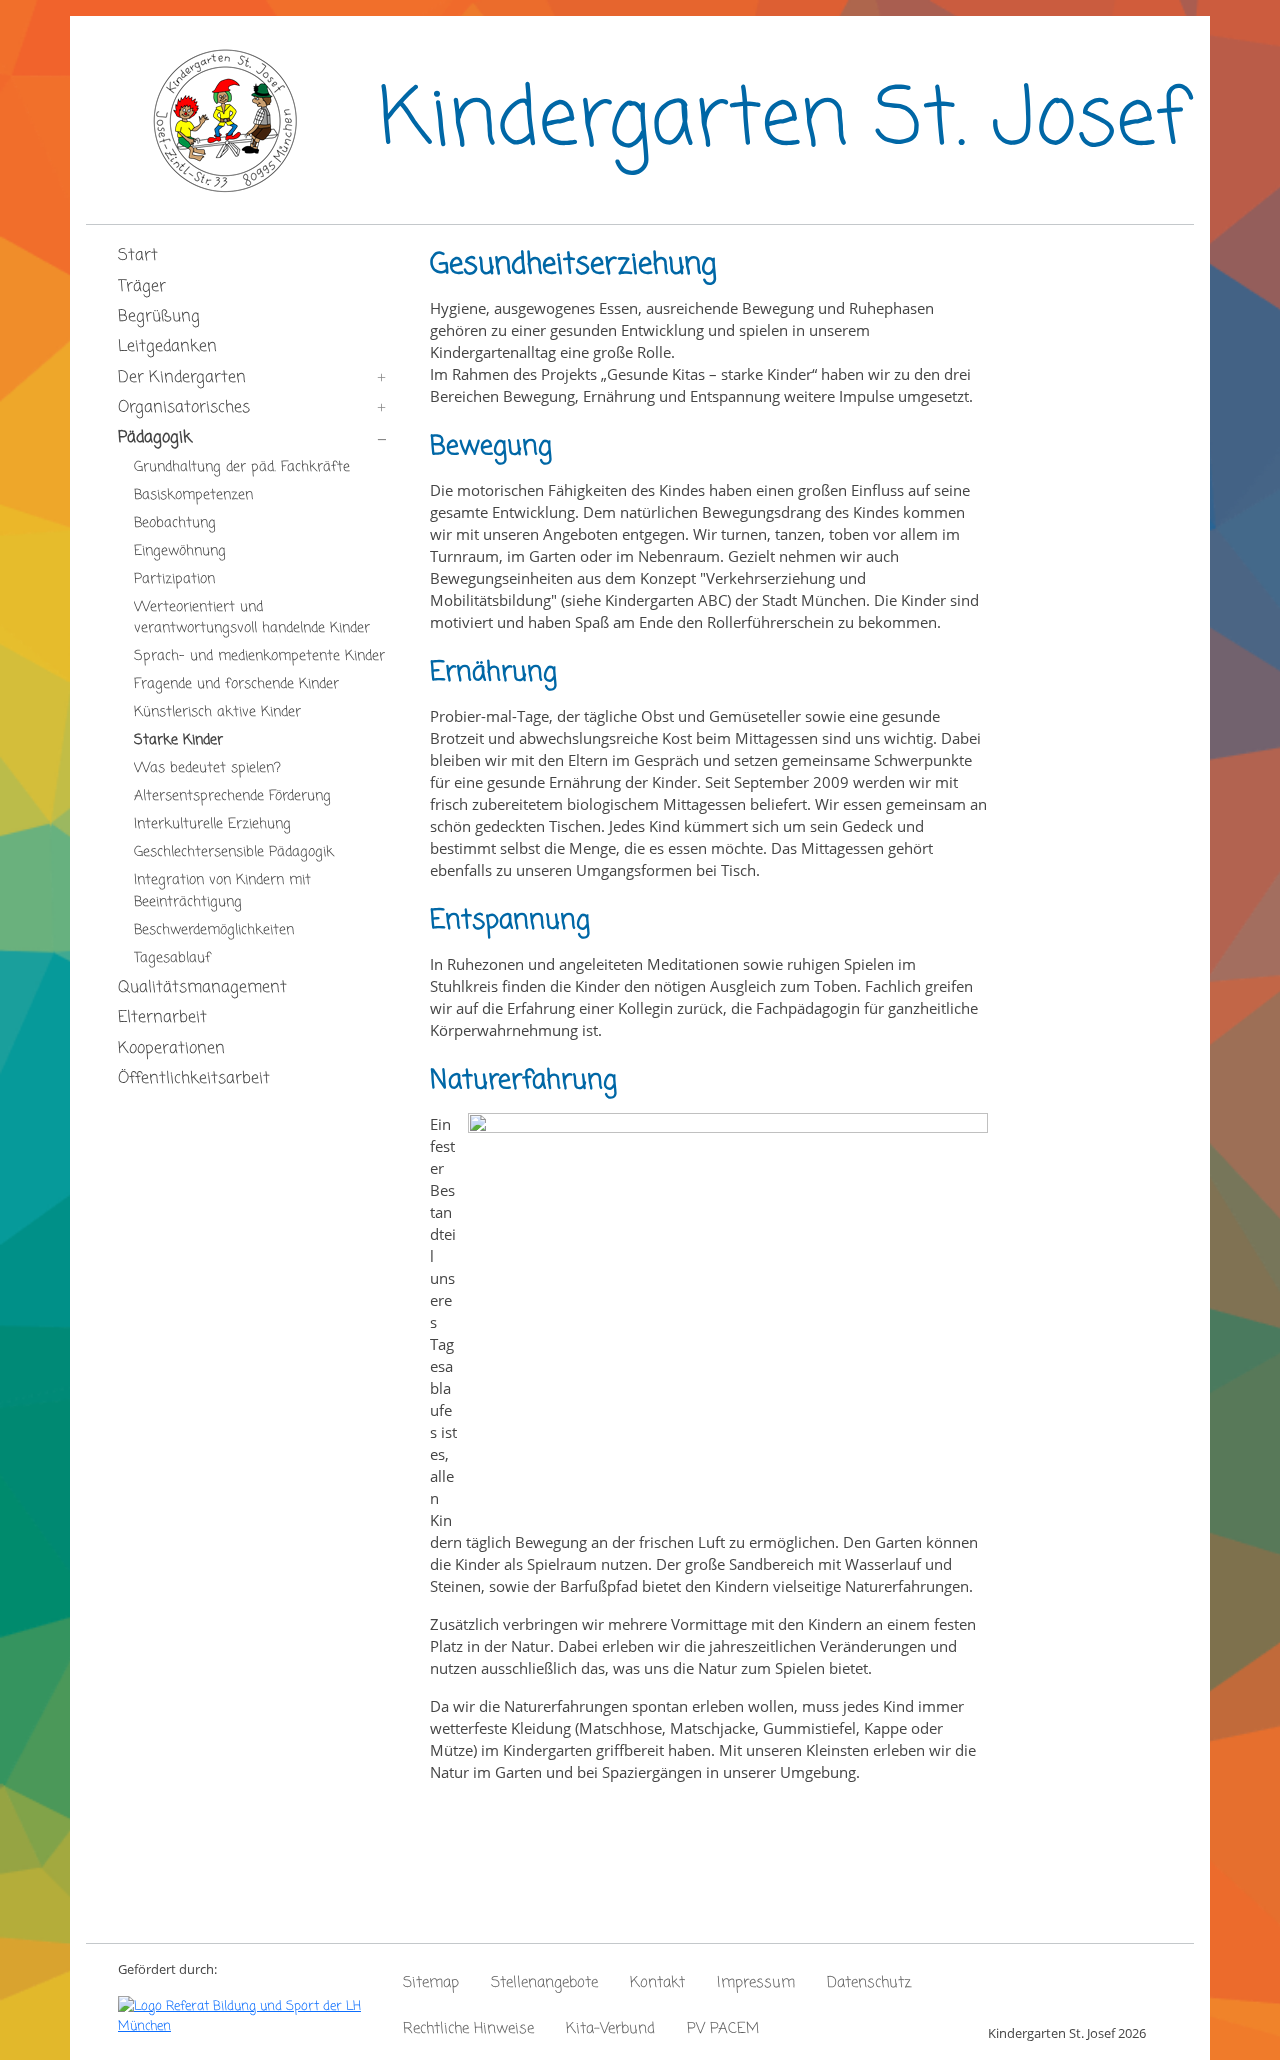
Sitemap (431, 1983)
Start (138, 256)
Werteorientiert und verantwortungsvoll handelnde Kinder (252, 618)
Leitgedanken (167, 347)
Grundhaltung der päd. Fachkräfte (242, 467)
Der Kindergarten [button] (182, 378)
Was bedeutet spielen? (207, 768)
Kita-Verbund (610, 2029)
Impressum (756, 1983)
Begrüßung (159, 317)
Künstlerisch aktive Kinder (217, 712)
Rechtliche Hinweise (468, 2029)
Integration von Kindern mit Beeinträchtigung (222, 891)
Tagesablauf (172, 958)
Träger (142, 287)
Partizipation (174, 579)
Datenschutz (869, 1983)
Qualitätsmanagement (202, 988)
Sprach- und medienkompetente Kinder (259, 656)
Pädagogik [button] (155, 438)
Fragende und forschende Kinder (236, 684)
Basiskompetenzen (193, 495)
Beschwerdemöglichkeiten (214, 930)
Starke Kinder (178, 740)
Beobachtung (175, 523)
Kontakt (657, 1983)
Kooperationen (171, 1049)
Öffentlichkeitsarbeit (194, 1079)
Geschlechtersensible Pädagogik (234, 852)
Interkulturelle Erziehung (212, 824)
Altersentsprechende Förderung (232, 796)
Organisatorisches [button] (184, 408)
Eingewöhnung (180, 551)
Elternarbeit (162, 1018)
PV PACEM (723, 2029)
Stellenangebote (544, 1983)
